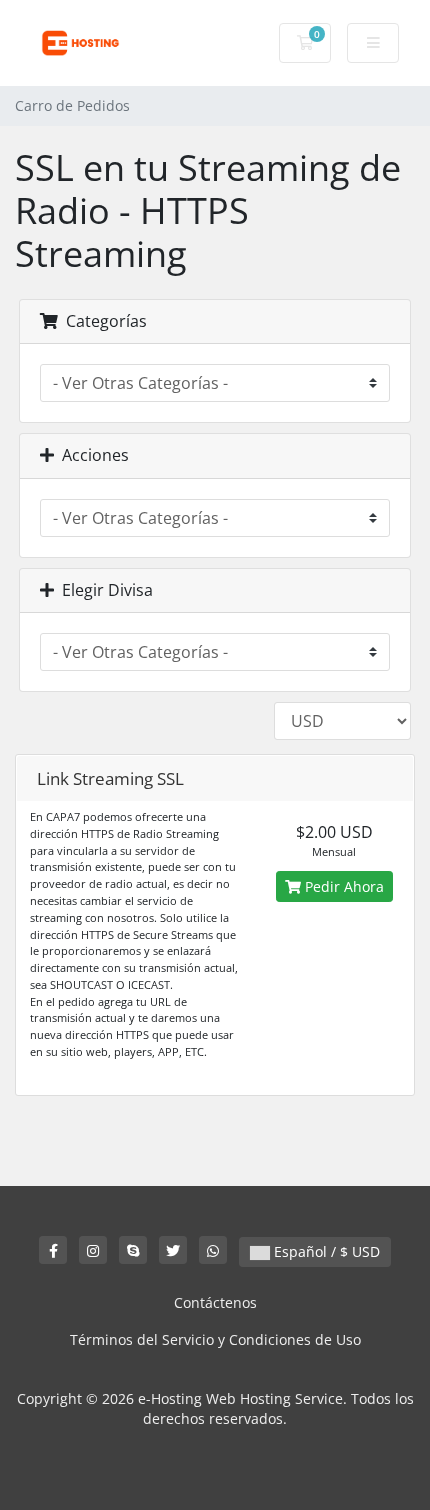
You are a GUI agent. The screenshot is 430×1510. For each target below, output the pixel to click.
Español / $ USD (325, 1251)
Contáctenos (215, 1302)
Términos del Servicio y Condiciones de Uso (215, 1339)
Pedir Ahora (342, 886)
